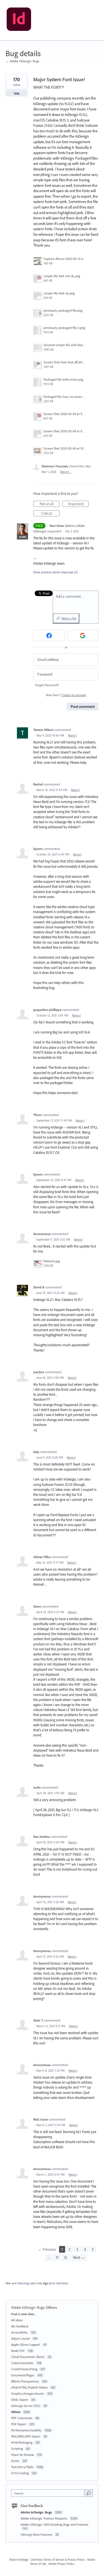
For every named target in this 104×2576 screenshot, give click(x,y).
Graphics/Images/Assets (28, 2393)
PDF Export (19, 2424)
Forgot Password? (47, 685)
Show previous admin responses (56, 572)
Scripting (17, 2449)
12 (66, 2257)
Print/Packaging (22, 2442)
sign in (47, 2283)
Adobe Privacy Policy (61, 2564)
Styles (15, 2461)
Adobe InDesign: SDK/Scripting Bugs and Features (54, 2524)
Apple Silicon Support (26, 2345)
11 (57, 2257)
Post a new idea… (24, 2314)
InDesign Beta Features (37, 2534)
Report (72, 735)
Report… (66, 472)
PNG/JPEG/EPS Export (26, 2436)
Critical (50, 514)
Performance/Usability (26, 2430)
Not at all (50, 504)
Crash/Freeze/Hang (24, 2369)
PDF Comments (22, 2418)
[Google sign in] (83, 636)
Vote (17, 93)
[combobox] (49, 2493)
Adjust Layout (21, 2338)
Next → (79, 2257)
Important (78, 504)
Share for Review (23, 2455)
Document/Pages (23, 2375)
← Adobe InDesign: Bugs (22, 61)
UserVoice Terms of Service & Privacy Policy (58, 2560)
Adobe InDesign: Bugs (28, 2307)
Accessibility (20, 2332)
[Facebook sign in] (49, 636)
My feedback (20, 2326)
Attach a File (69, 618)
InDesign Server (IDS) (26, 2406)
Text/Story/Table (22, 2467)
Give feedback (32, 2506)
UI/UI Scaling (20, 2473)
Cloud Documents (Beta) (28, 2357)
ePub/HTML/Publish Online (29, 2387)
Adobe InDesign (19, 2560)
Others (51, 2307)
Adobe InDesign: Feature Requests (44, 2518)
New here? (66, 695)
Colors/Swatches (22, 2363)
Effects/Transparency (25, 2381)
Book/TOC (18, 2351)
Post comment (83, 706)
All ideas (17, 2320)
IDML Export (20, 2400)
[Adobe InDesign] (19, 20)
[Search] (88, 2493)
